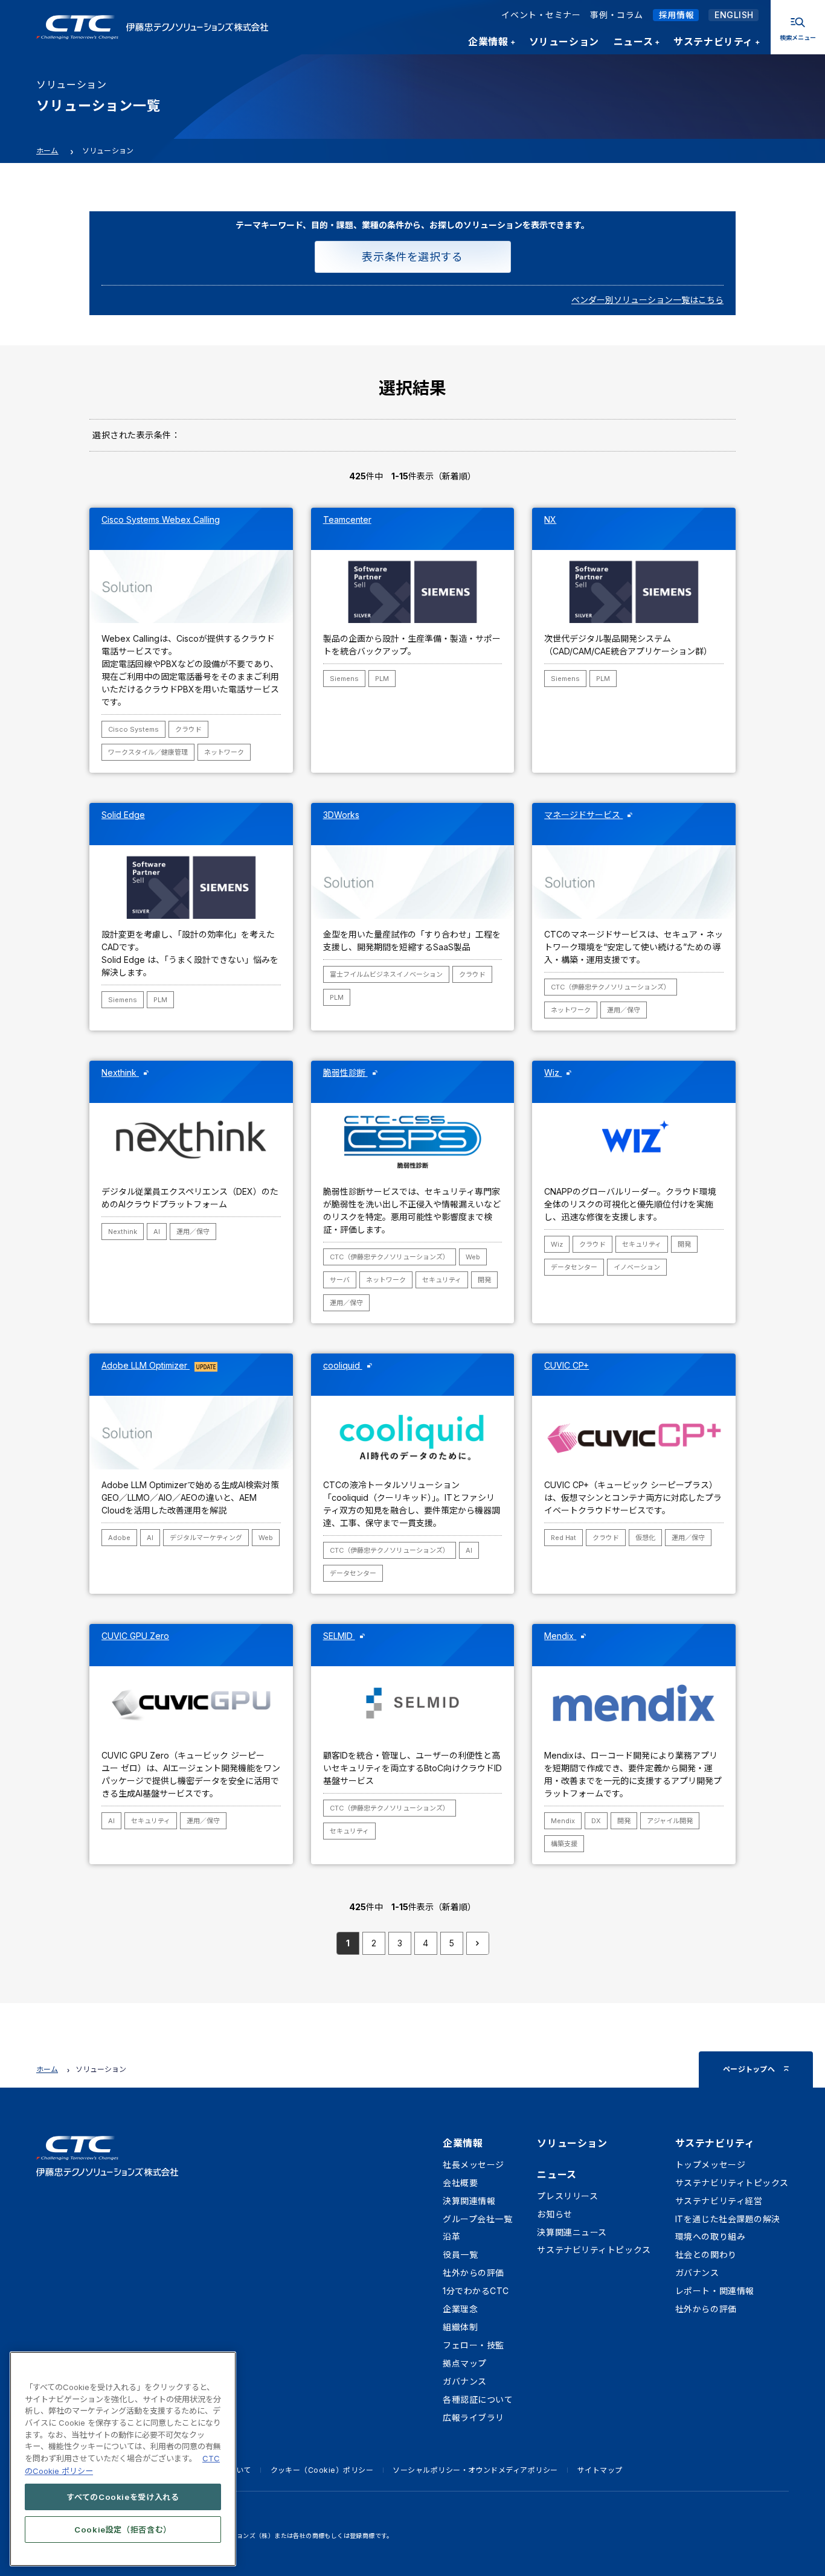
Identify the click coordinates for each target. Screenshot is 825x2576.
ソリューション (572, 2143)
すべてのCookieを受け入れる (123, 2496)
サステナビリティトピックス (594, 2250)
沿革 (451, 2236)
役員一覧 (460, 2255)
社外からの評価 (473, 2273)
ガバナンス (465, 2381)
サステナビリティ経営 (719, 2201)
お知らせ (554, 2214)
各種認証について (478, 2399)
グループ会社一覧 (477, 2219)
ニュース (557, 2175)
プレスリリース (567, 2196)
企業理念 (460, 2309)
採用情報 (676, 15)
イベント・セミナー (541, 15)
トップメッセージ (710, 2165)
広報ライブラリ (473, 2418)
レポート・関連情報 (715, 2291)
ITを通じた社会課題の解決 (728, 2219)
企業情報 (463, 2143)
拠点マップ (465, 2363)
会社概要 (460, 2183)
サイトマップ (600, 2470)
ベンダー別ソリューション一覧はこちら (647, 300)
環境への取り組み (710, 2236)
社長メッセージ (473, 2165)
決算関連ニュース (572, 2232)
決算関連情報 (469, 2201)
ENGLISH (734, 15)
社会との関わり (706, 2255)
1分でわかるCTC (476, 2291)
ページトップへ (749, 2069)
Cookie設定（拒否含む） (123, 2529)
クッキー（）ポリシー (322, 2470)
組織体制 (460, 2327)
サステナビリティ (715, 2143)
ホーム (47, 151)
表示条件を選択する (412, 257)
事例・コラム (616, 15)
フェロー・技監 (473, 2345)
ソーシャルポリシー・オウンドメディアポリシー (475, 2470)
